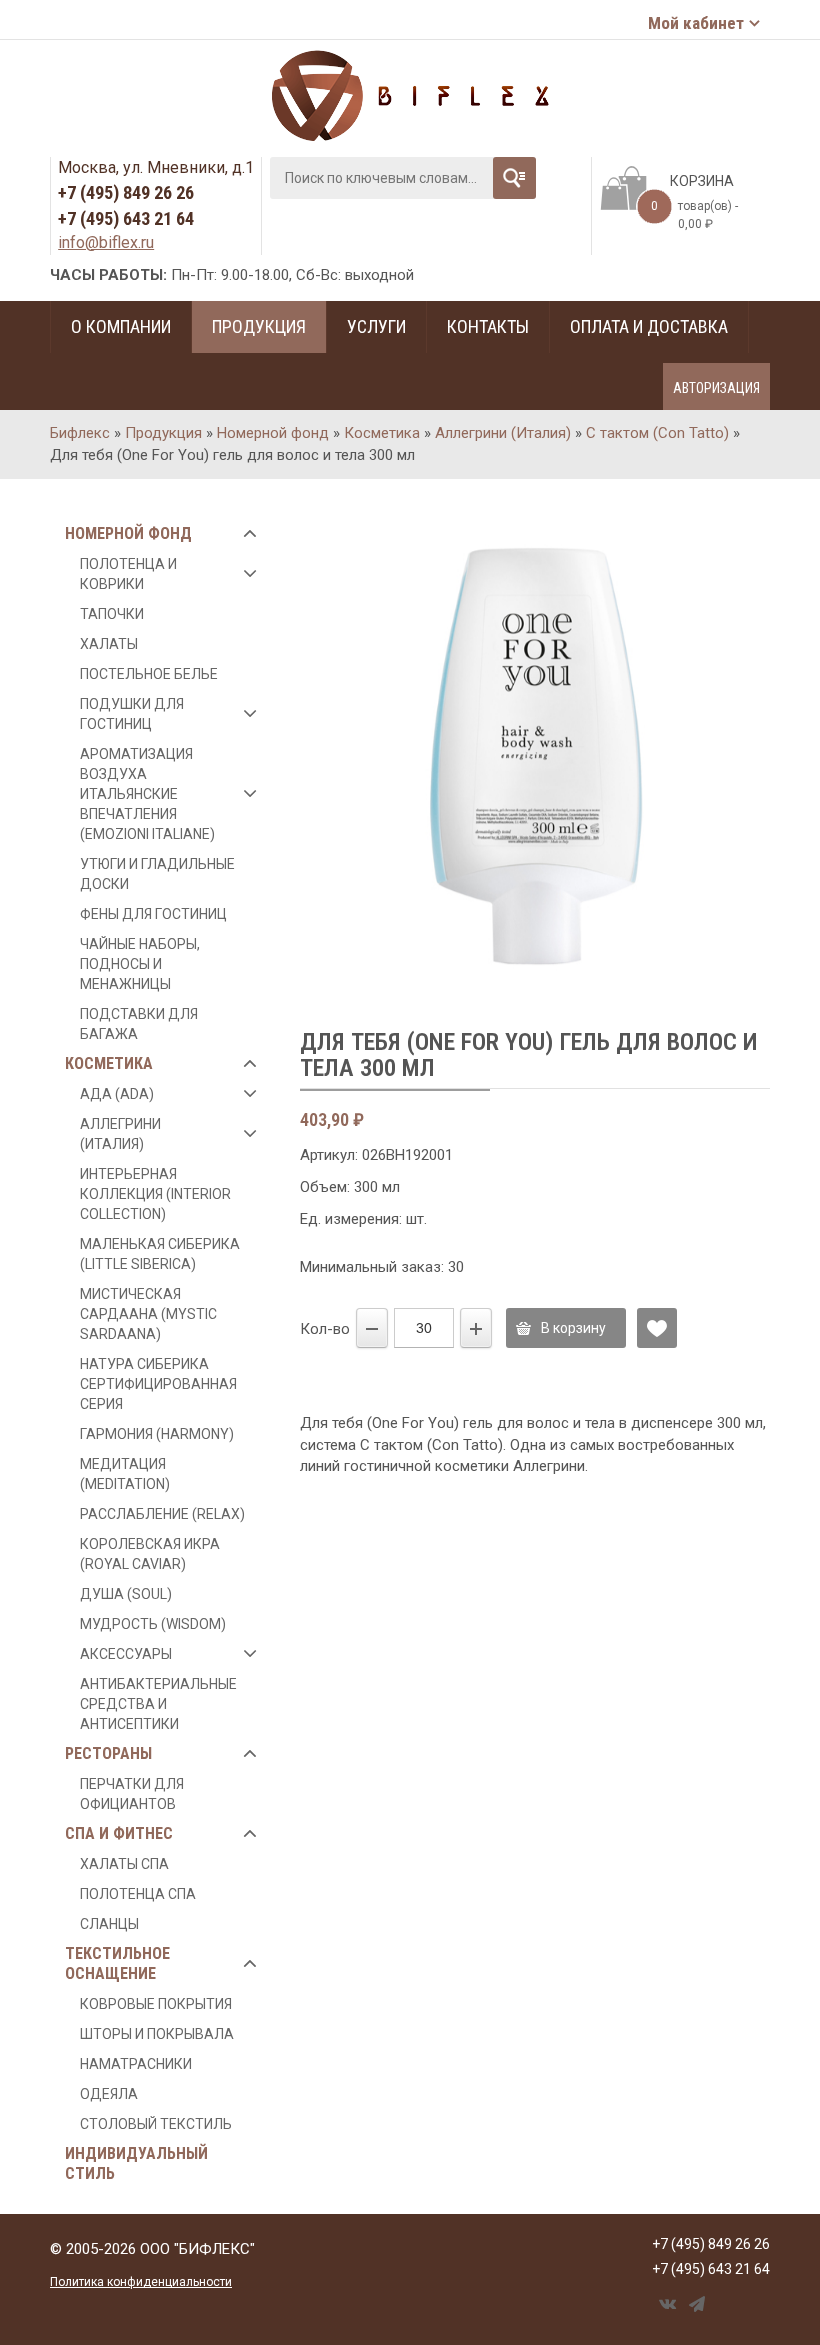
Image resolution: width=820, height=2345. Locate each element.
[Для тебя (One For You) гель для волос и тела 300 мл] (535, 754)
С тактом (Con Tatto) (657, 433)
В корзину (573, 1328)
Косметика (382, 433)
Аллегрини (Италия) (503, 433)
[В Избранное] (657, 1328)
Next (745, 764)
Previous (324, 764)
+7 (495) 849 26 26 (126, 192)
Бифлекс (80, 433)
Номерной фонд (273, 433)
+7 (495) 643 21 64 (126, 218)
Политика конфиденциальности (141, 2282)
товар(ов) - (694, 214)
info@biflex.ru (106, 242)
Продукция (163, 433)
